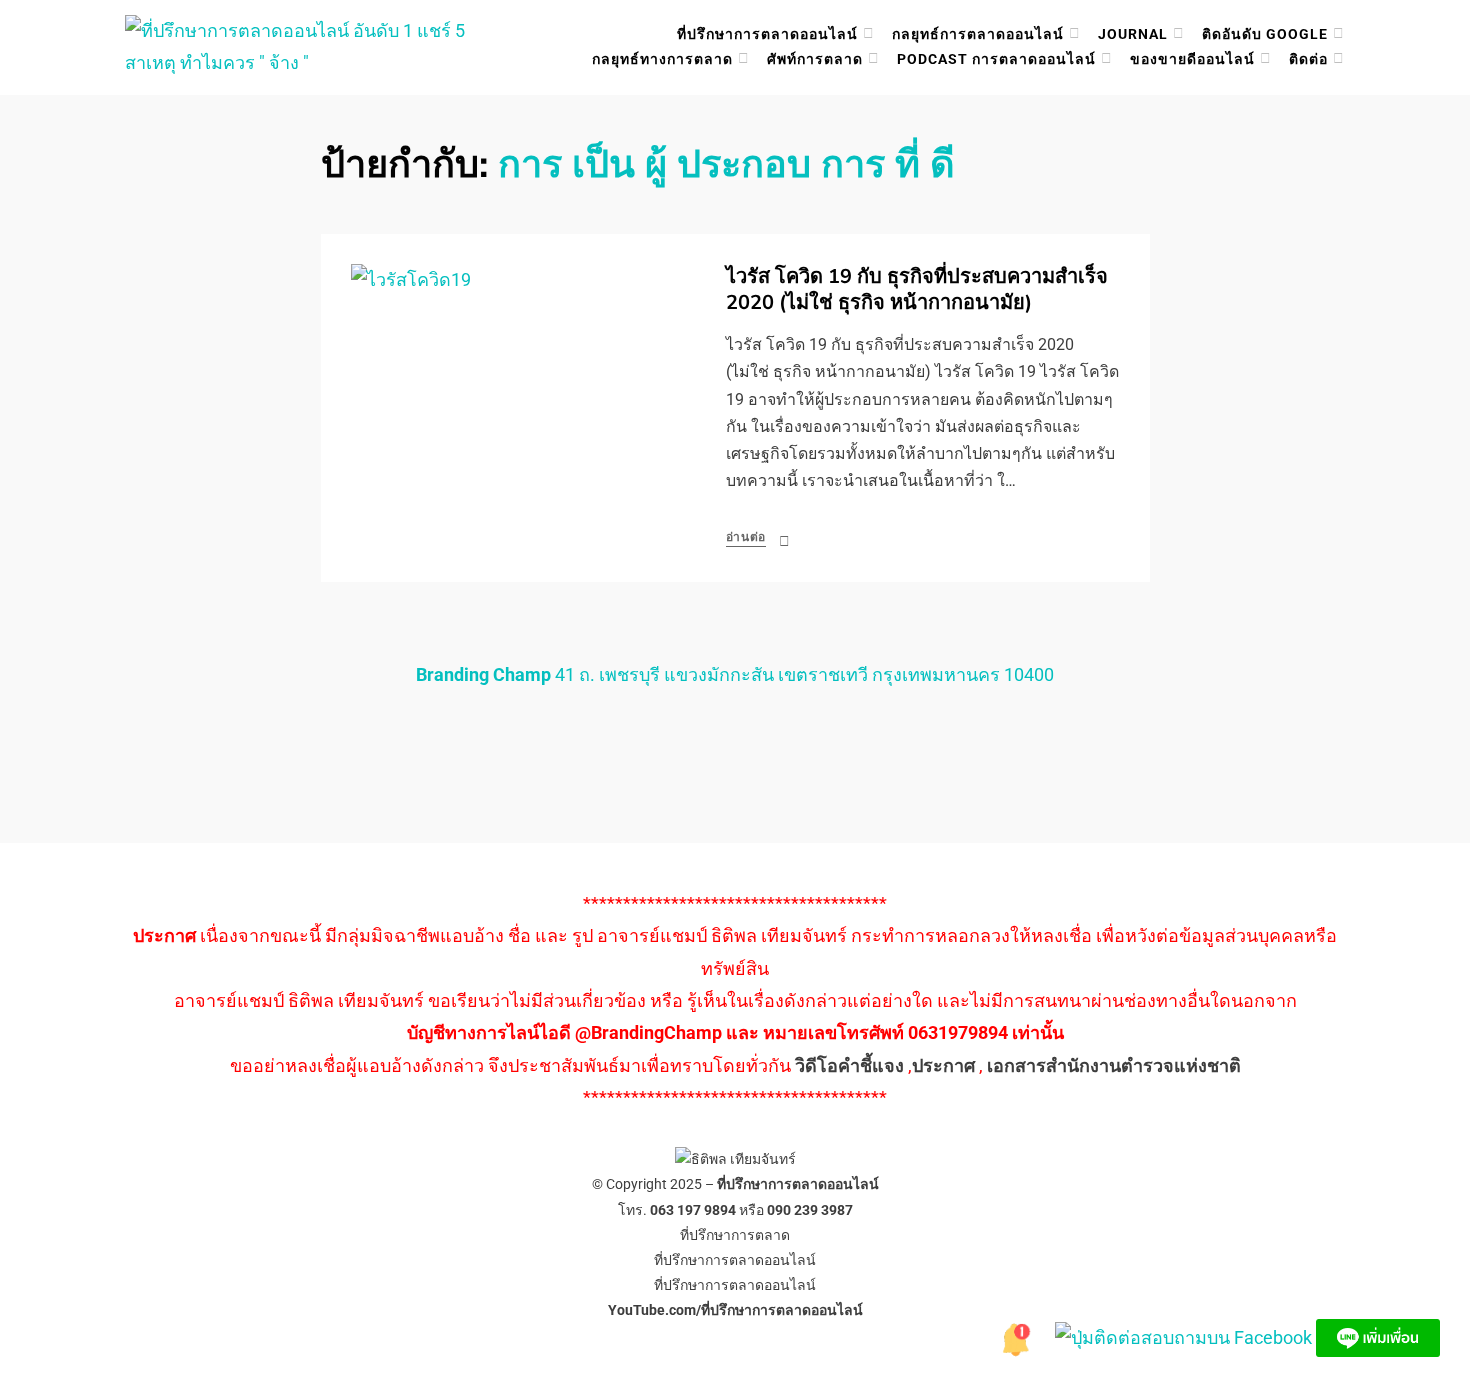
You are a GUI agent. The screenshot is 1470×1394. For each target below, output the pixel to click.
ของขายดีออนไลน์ (1192, 59)
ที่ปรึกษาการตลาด (735, 1235)
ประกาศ (943, 1065)
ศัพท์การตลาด (815, 59)
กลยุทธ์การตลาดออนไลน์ (978, 34)
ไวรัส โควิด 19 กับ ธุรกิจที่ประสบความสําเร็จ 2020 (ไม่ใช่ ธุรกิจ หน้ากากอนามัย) (917, 289)
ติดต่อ (1308, 59)
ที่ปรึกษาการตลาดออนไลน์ (767, 34)
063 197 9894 (693, 1210)
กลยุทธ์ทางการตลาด (662, 59)
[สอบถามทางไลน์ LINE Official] (1378, 1336)
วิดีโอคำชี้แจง (849, 1065)
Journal (1133, 34)
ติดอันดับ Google (1265, 34)
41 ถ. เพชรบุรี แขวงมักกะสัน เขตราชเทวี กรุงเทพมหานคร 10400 (735, 674)
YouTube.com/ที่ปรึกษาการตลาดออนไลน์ (735, 1310)
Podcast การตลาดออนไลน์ (996, 59)
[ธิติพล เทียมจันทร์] (1015, 1336)
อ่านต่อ (746, 537)
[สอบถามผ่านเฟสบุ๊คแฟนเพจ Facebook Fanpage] (1185, 1336)
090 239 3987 (810, 1210)
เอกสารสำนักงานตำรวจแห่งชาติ (1114, 1065)
